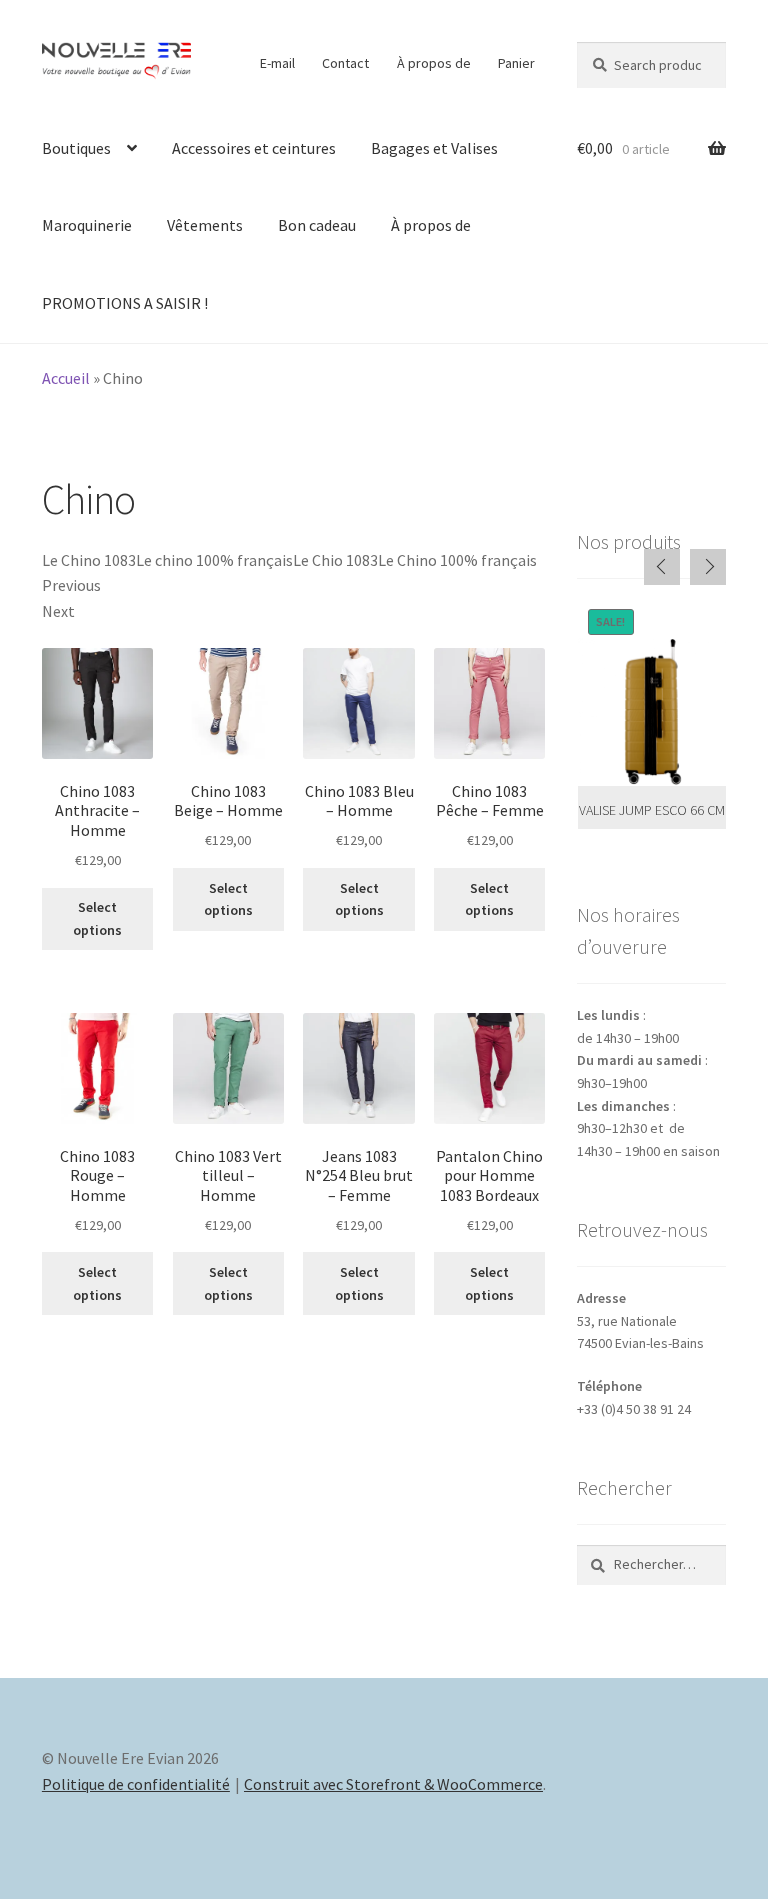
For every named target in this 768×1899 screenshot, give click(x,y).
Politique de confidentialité (136, 1784)
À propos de (434, 63)
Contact (345, 63)
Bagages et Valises (434, 148)
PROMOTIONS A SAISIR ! (125, 303)
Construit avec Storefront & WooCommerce (393, 1784)
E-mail (277, 63)
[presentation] (662, 567)
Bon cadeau (317, 225)
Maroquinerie (87, 225)
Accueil (66, 378)
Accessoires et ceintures (254, 148)
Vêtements (205, 225)
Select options (97, 918)
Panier (516, 63)
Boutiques (76, 148)
